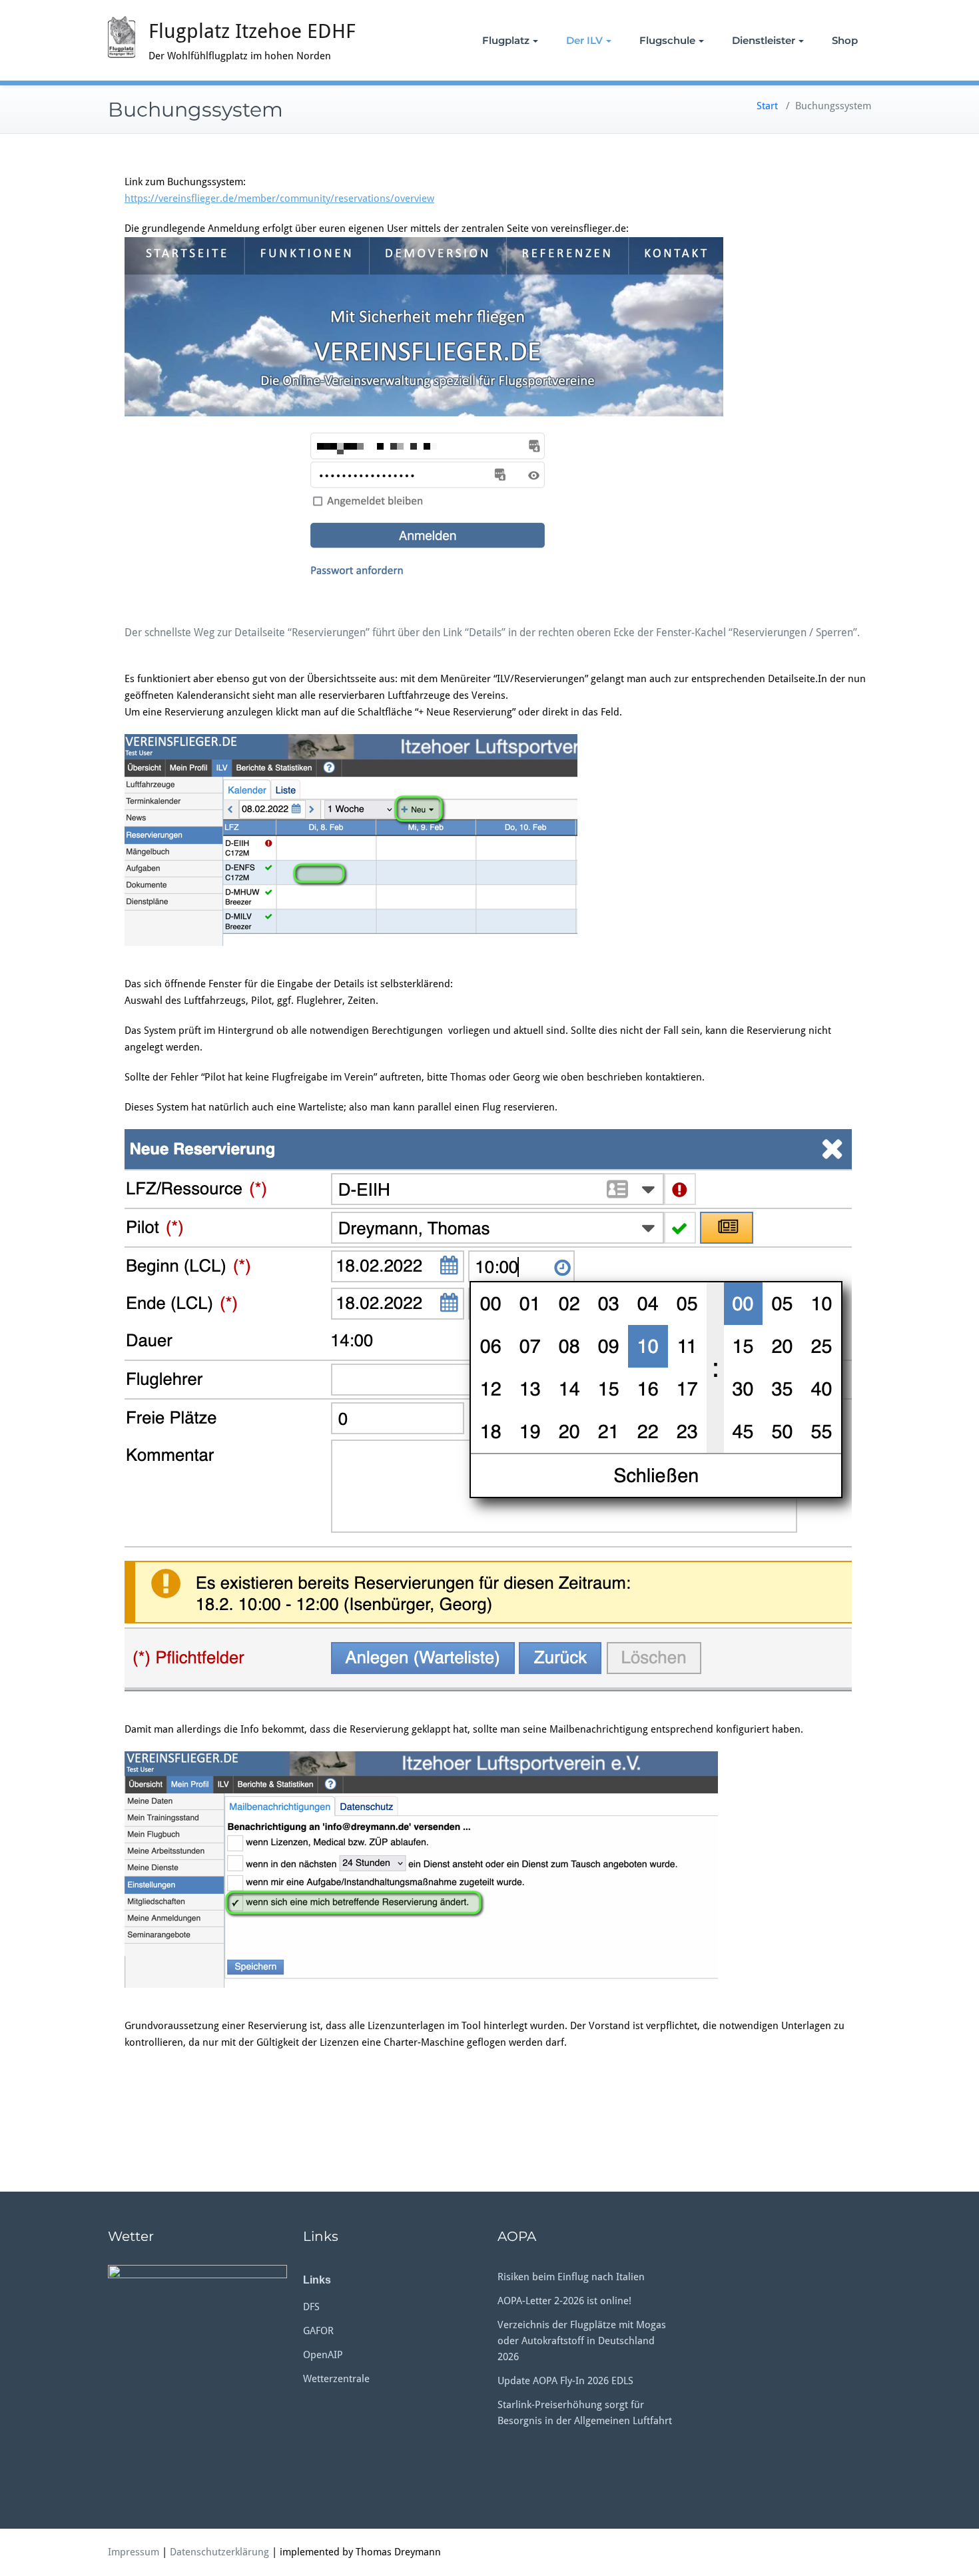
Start (767, 106)
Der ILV (584, 40)
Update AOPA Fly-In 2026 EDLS (565, 2381)
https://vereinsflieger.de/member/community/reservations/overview (279, 199)
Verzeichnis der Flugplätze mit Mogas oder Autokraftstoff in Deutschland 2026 (582, 2341)
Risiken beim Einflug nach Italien (571, 2277)
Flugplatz (506, 40)
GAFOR (318, 2331)
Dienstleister (764, 40)
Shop (845, 40)
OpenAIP (323, 2355)
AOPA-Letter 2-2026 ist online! (564, 2301)
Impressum (134, 2552)
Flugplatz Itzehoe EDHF (252, 31)
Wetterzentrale (336, 2379)
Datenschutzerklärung (219, 2552)
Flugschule (667, 40)
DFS (311, 2307)
